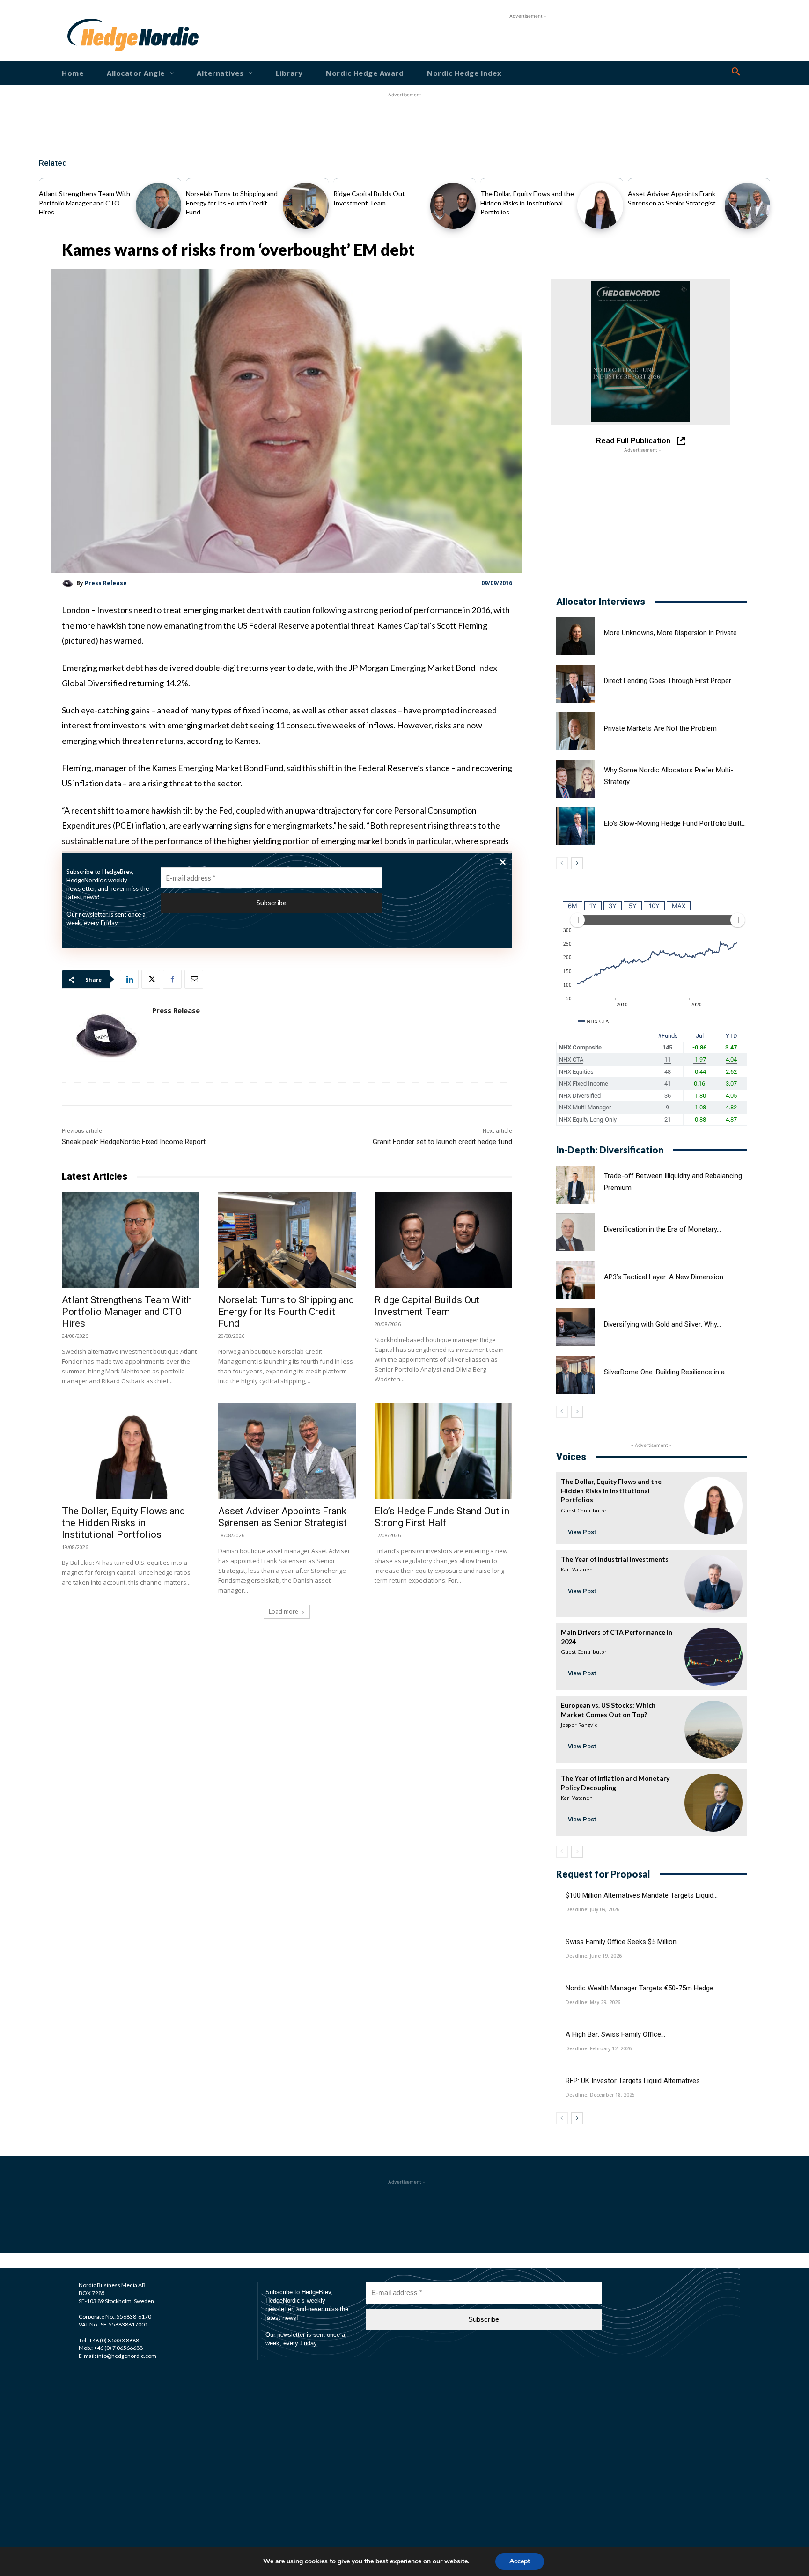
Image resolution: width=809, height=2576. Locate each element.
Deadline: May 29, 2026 (593, 2002)
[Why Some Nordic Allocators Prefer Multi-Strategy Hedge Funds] (575, 779)
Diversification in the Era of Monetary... (662, 1229)
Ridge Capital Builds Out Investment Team (427, 1306)
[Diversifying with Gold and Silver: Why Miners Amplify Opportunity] (575, 1328)
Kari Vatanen (577, 1569)
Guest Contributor (584, 1510)
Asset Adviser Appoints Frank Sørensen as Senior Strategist (283, 1517)
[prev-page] (562, 863)
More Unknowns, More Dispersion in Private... (673, 633)
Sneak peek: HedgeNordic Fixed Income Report (134, 1142)
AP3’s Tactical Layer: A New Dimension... (666, 1277)
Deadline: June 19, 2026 (594, 1956)
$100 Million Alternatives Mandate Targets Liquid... (642, 1895)
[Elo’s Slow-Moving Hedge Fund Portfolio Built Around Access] (575, 827)
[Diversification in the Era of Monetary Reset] (575, 1233)
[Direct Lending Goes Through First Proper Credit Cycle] (575, 684)
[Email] (194, 979)
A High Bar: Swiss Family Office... (615, 2034)
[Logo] (97, 35)
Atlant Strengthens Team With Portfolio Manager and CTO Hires (85, 203)
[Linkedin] (129, 979)
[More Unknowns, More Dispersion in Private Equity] (575, 636)
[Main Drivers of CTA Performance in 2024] (713, 1657)
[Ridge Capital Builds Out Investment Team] (453, 206)
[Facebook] (172, 979)
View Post (582, 1532)
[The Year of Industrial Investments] (713, 1584)
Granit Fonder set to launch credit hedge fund (442, 1142)
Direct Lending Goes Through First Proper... (669, 681)
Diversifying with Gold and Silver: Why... (662, 1324)
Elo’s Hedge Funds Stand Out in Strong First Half (442, 1517)
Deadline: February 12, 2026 (599, 2048)
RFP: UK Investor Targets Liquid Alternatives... (635, 2081)
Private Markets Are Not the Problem (660, 728)
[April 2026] (640, 352)
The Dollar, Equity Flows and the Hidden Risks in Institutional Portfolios (527, 203)
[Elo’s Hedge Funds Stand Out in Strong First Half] (443, 1451)
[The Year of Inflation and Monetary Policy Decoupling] (713, 1803)
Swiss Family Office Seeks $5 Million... (623, 1942)
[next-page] (577, 863)
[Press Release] (69, 583)
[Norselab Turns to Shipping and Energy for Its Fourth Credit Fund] (305, 206)
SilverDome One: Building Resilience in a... (666, 1372)
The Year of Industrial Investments (615, 1559)
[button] (736, 72)
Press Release (106, 583)
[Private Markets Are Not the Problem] (575, 731)
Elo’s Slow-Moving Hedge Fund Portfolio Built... (675, 823)
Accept (520, 2561)
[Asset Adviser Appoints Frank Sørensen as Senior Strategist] (747, 206)
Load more (283, 1611)
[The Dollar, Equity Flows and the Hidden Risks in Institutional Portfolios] (600, 206)
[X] (151, 979)
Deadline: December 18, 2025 (600, 2095)
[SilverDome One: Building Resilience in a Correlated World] (575, 1375)
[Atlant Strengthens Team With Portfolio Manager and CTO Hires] (158, 206)
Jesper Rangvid (579, 1725)
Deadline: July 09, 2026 (592, 1909)
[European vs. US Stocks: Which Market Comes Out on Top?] (713, 1730)
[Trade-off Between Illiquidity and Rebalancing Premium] (575, 1185)
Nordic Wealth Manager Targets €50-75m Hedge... (642, 1988)
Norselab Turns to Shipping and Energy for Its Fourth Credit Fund (232, 203)
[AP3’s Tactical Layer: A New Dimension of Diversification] (575, 1280)
